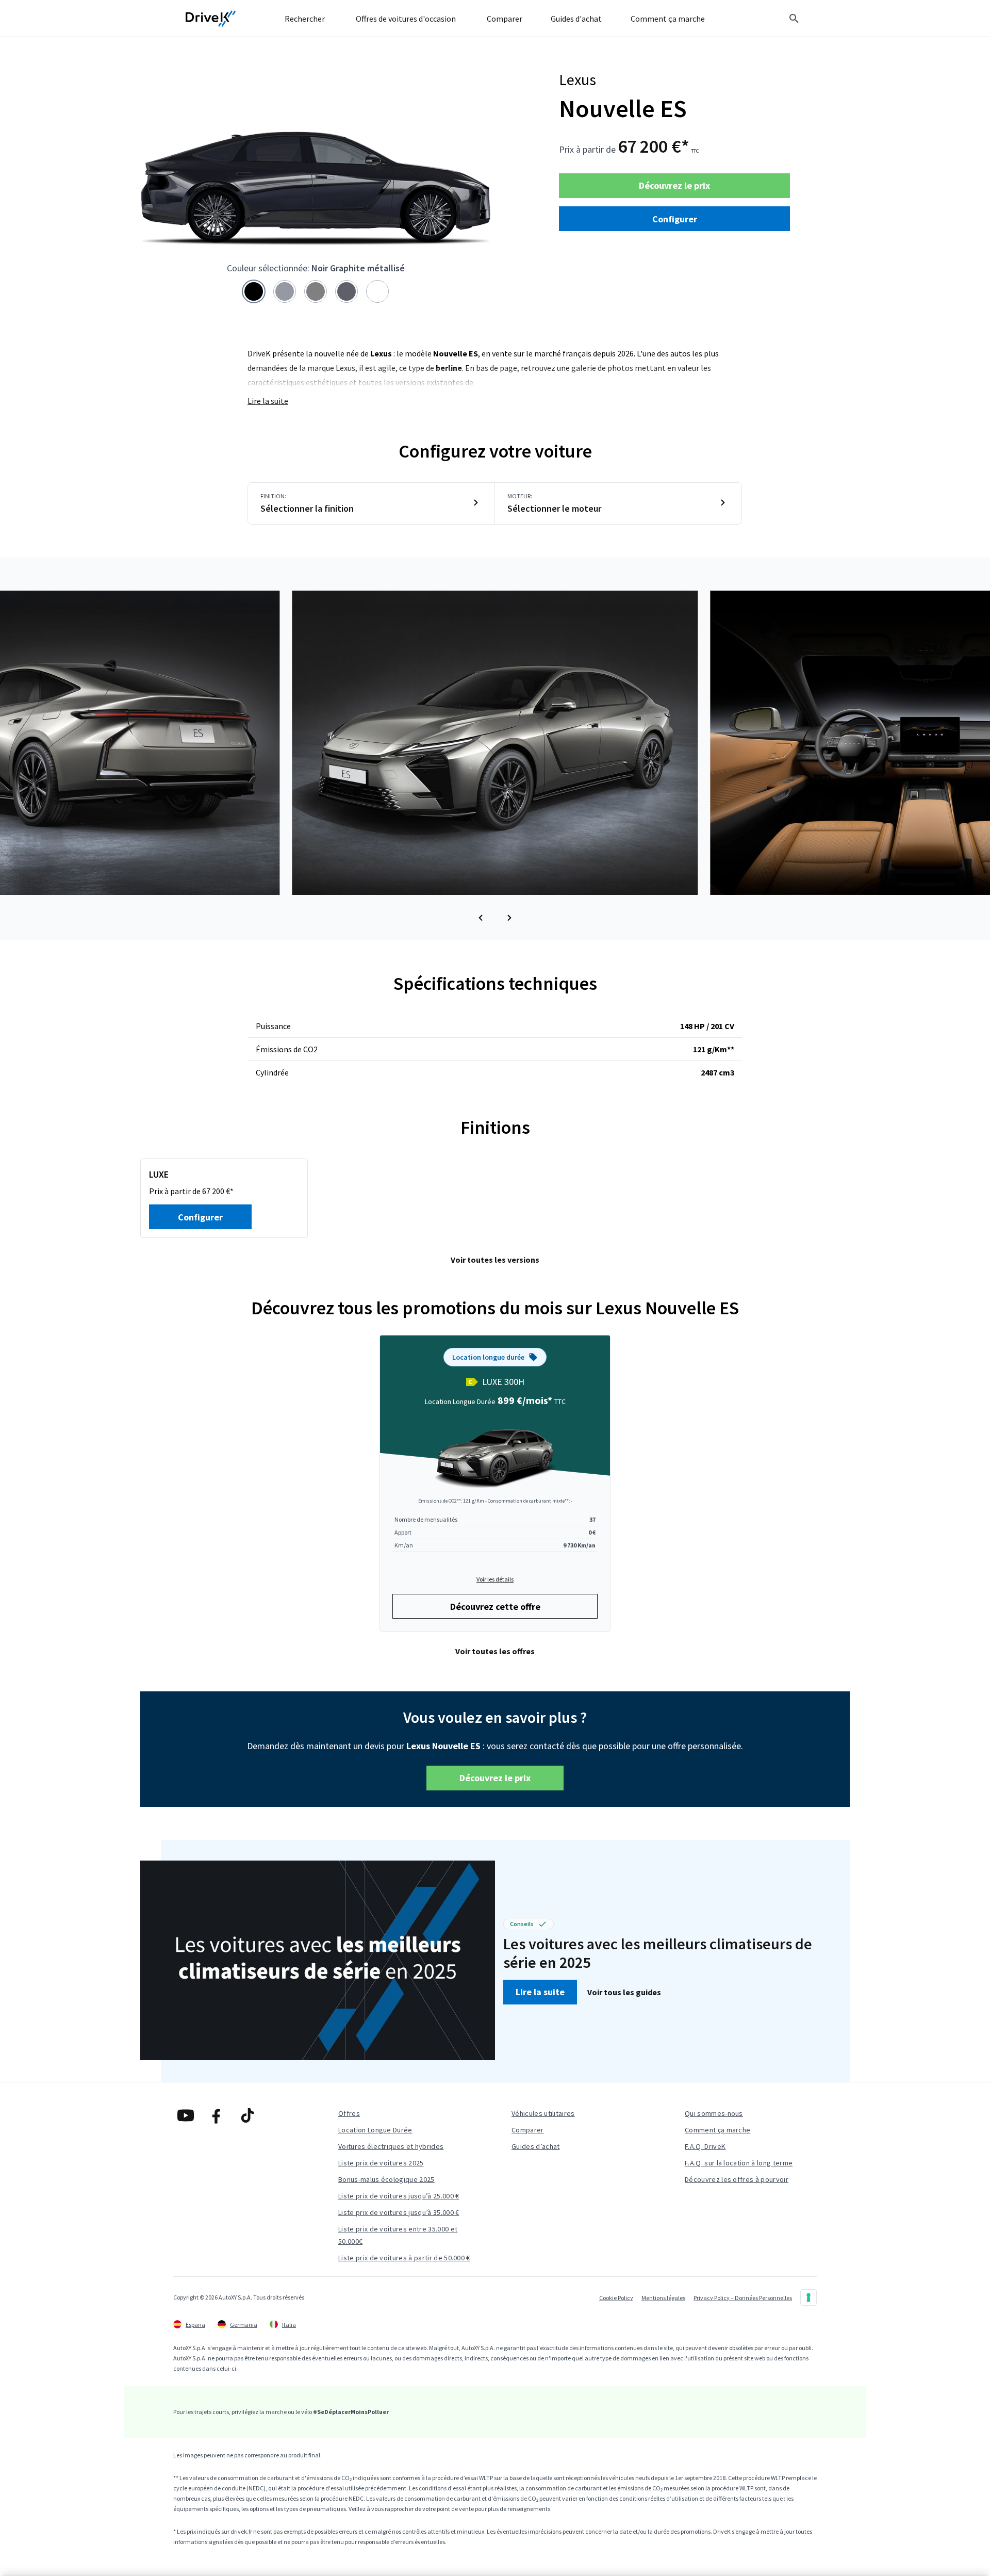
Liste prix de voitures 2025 (381, 2163)
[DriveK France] (211, 19)
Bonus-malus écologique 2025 (386, 2179)
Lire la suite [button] (540, 1992)
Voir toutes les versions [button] (495, 1260)
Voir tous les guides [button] (624, 1992)
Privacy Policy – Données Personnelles (743, 2298)
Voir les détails (495, 1579)
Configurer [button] (675, 219)
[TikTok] (247, 2115)
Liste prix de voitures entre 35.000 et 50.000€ (398, 2235)
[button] (481, 918)
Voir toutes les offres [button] (495, 1651)
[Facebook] (217, 2115)
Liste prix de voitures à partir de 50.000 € (404, 2258)
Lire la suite (268, 401)
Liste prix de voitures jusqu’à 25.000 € (399, 2196)
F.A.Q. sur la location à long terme (739, 2163)
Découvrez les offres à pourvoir (737, 2179)
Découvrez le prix (674, 185)
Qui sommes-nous (714, 2113)
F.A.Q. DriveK (705, 2146)
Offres (349, 2113)
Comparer (528, 2130)
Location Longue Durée (375, 2130)
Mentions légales (663, 2298)
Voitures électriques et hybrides (391, 2146)
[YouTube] (186, 2115)
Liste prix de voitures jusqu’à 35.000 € (399, 2212)
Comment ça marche (717, 2130)
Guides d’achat (535, 2146)
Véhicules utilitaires (543, 2113)
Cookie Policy (616, 2298)
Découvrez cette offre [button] (495, 1607)
